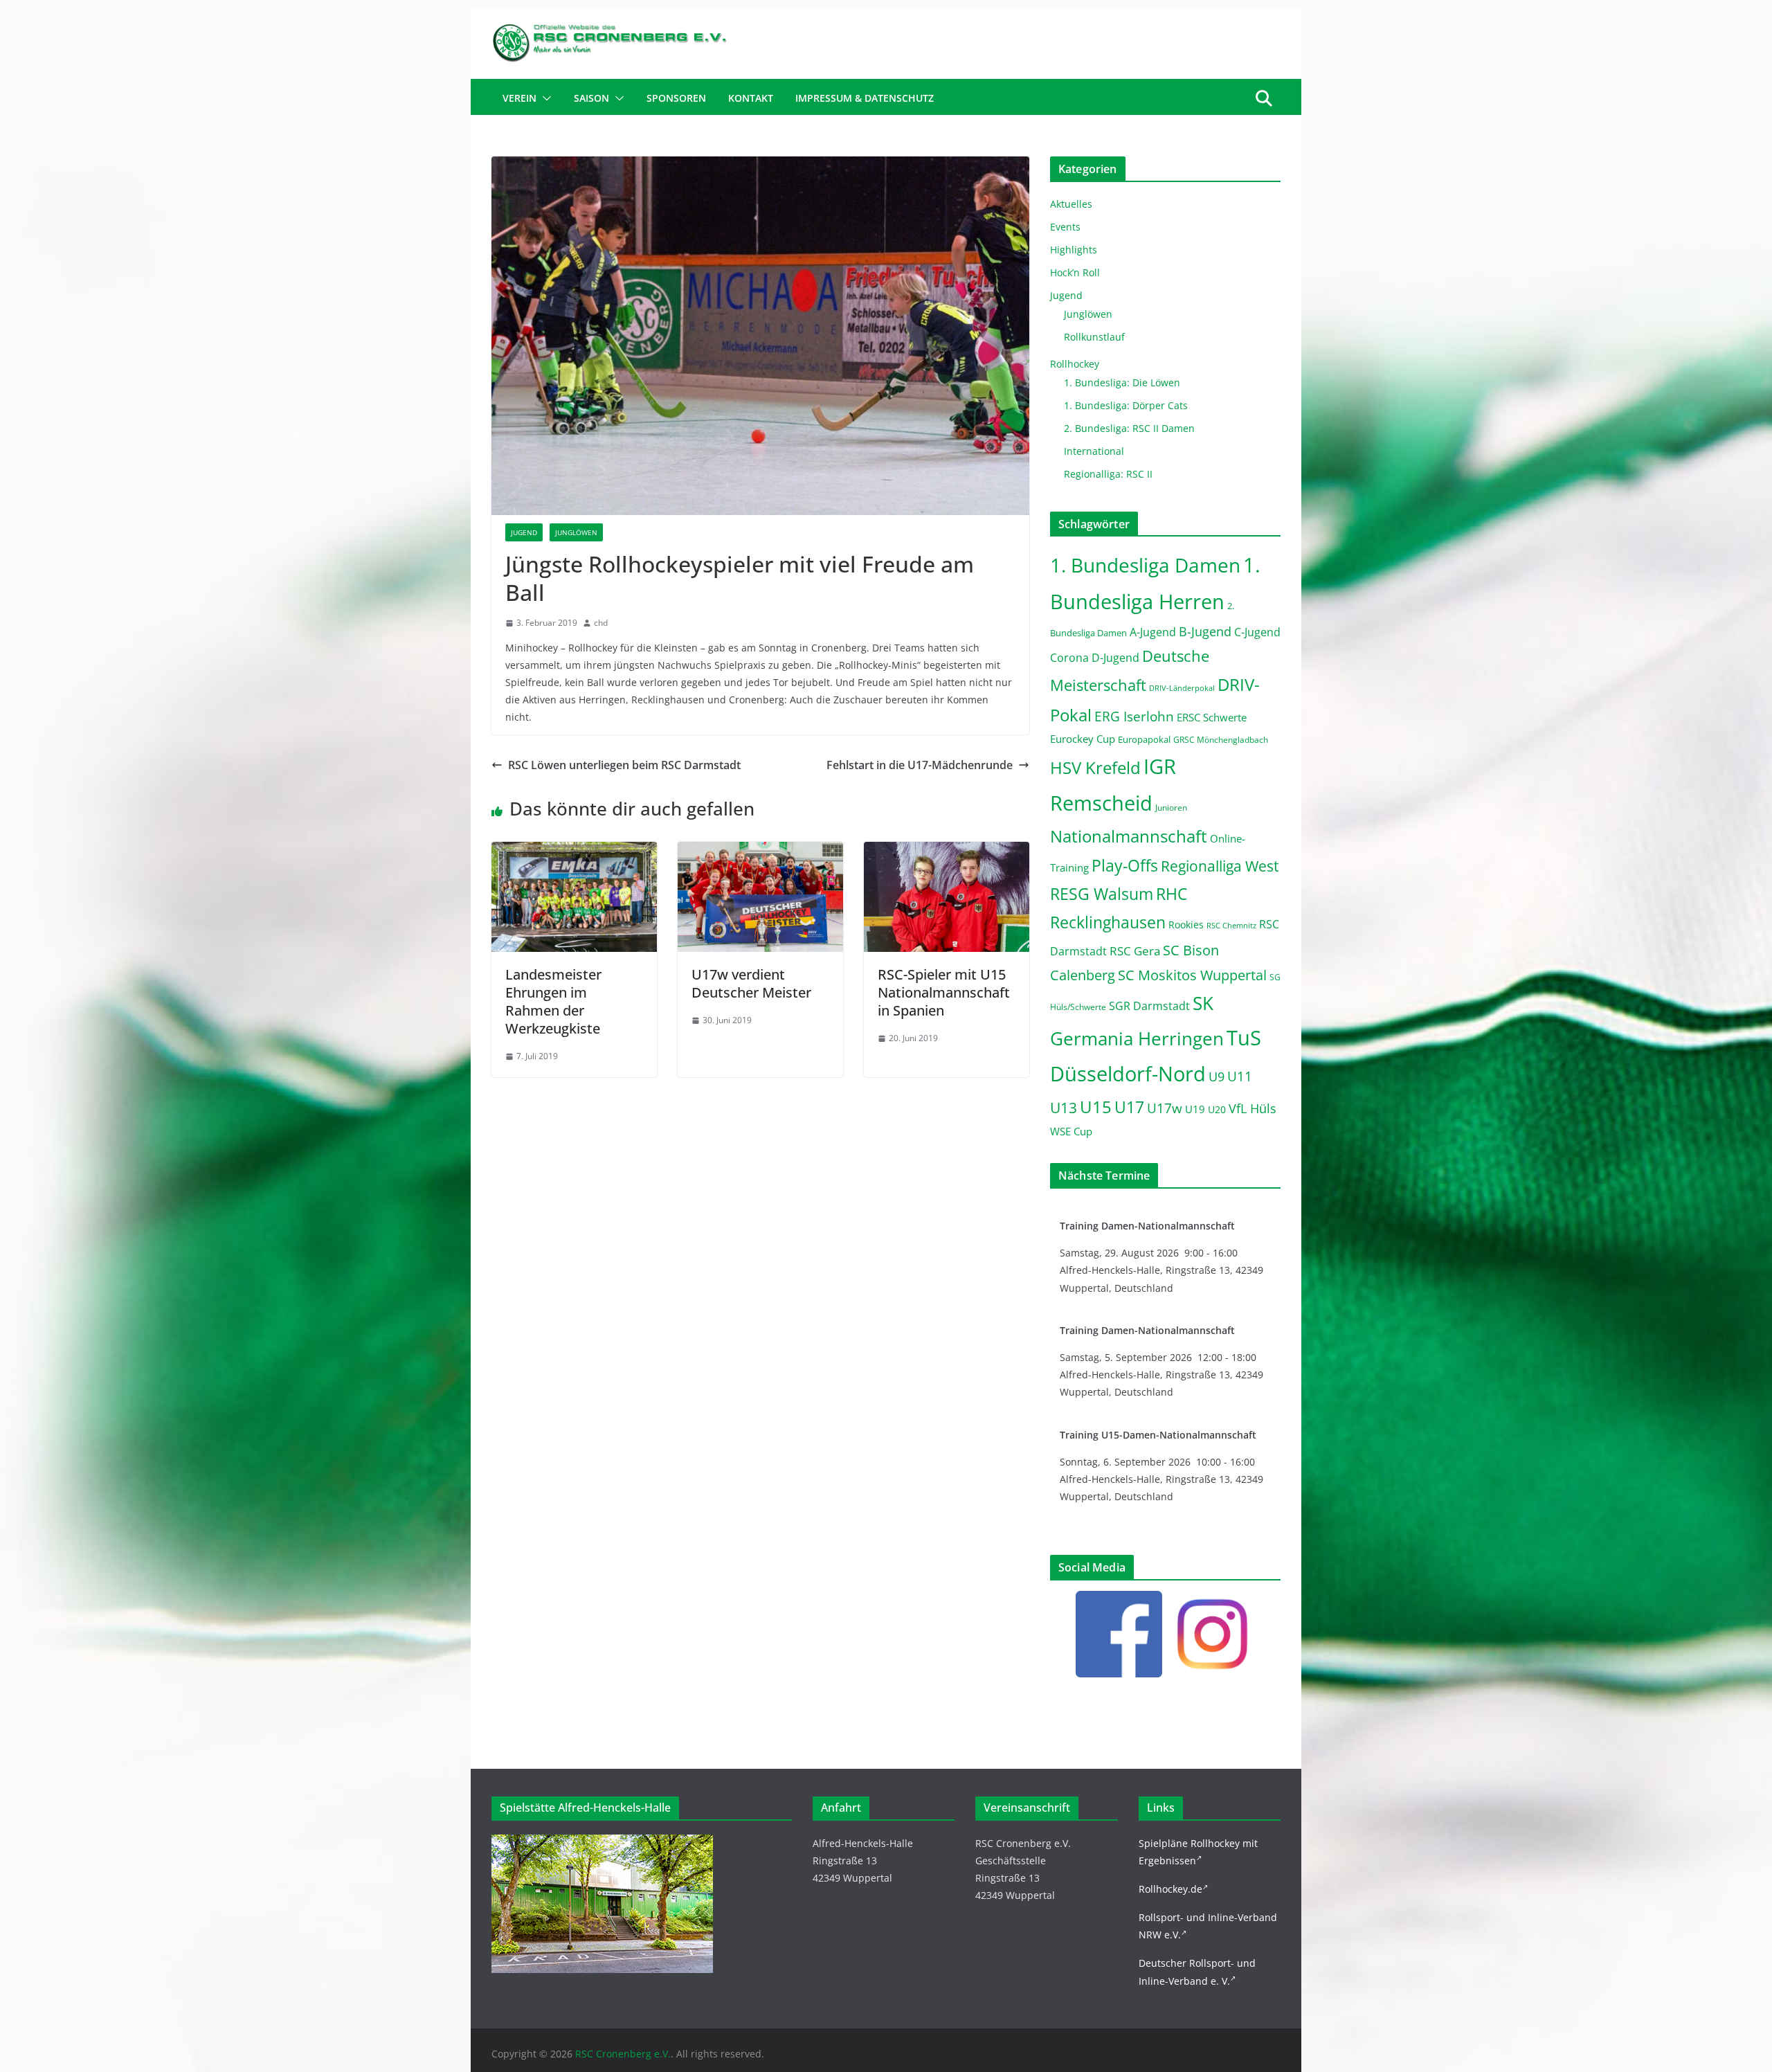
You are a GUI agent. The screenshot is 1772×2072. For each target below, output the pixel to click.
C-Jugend (1257, 632)
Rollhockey (1075, 364)
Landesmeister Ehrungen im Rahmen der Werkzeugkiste (553, 1001)
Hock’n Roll (1075, 272)
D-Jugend (1115, 658)
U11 (1240, 1076)
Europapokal (1144, 740)
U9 (1217, 1076)
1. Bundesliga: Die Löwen (1122, 382)
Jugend (524, 532)
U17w (1165, 1108)
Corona (1069, 658)
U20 (1217, 1109)
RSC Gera (1135, 951)
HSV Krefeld (1095, 767)
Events (1065, 227)
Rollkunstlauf (1094, 337)
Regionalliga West (1220, 866)
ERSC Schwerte (1212, 718)
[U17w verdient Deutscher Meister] (760, 852)
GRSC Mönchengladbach (1221, 740)
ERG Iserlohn (1134, 717)
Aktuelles (1071, 204)
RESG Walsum (1102, 894)
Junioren (1171, 808)
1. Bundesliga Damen (1145, 565)
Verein (519, 98)
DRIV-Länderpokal (1182, 688)
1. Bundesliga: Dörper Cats (1126, 405)
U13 (1064, 1107)
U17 (1129, 1107)
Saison (591, 98)
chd (601, 623)
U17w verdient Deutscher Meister (751, 983)
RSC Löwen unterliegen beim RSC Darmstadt (624, 765)
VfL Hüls (1253, 1108)
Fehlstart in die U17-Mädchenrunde (920, 765)
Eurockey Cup (1083, 739)
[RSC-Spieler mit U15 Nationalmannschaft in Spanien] (947, 852)
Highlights (1074, 250)
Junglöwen (576, 532)
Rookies (1186, 925)
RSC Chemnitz (1231, 926)
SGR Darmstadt (1149, 1006)
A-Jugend (1153, 632)
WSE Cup (1071, 1132)
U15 (1096, 1107)
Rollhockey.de (1170, 1889)
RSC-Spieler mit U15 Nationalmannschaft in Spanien (944, 992)
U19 (1195, 1109)
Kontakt (751, 98)
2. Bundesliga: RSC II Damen (1129, 428)
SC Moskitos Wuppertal (1192, 975)
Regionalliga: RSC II (1108, 474)
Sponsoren (676, 98)
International (1094, 451)
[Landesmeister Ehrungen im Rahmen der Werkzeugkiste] (574, 852)
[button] (544, 98)
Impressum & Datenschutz (865, 98)
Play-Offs (1125, 865)
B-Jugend (1205, 631)
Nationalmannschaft (1129, 836)
